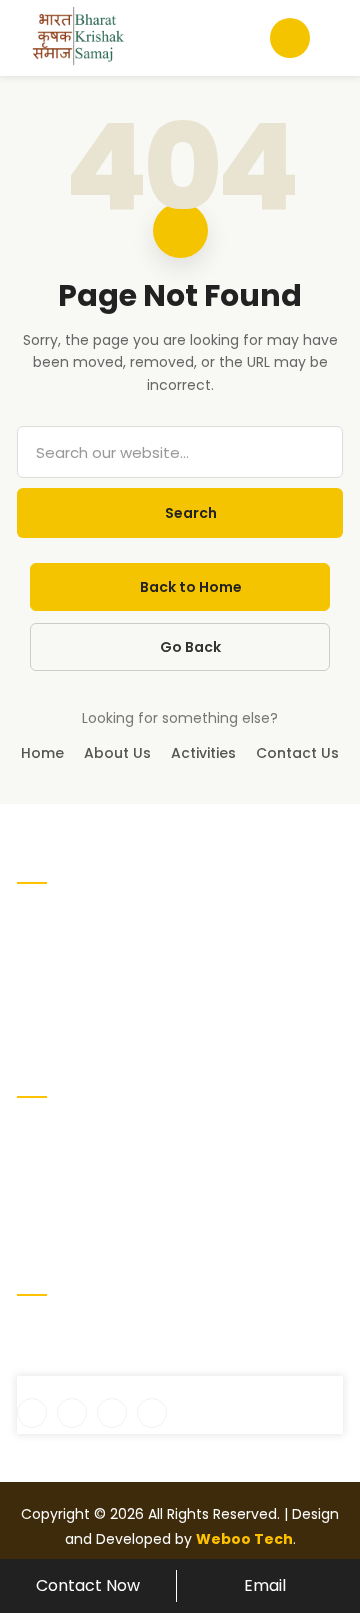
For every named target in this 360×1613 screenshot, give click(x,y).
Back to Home (191, 587)
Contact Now (88, 1585)
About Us (117, 753)
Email (265, 1585)
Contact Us (297, 753)
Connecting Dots (76, 1196)
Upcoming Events (249, 1132)
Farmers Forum (70, 1228)
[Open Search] (290, 38)
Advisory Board (68, 1164)
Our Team (224, 1164)
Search (191, 513)
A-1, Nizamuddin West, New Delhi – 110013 (169, 1330)
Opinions (218, 1196)
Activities (203, 753)
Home (42, 753)
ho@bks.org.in (78, 1364)
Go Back (190, 647)
